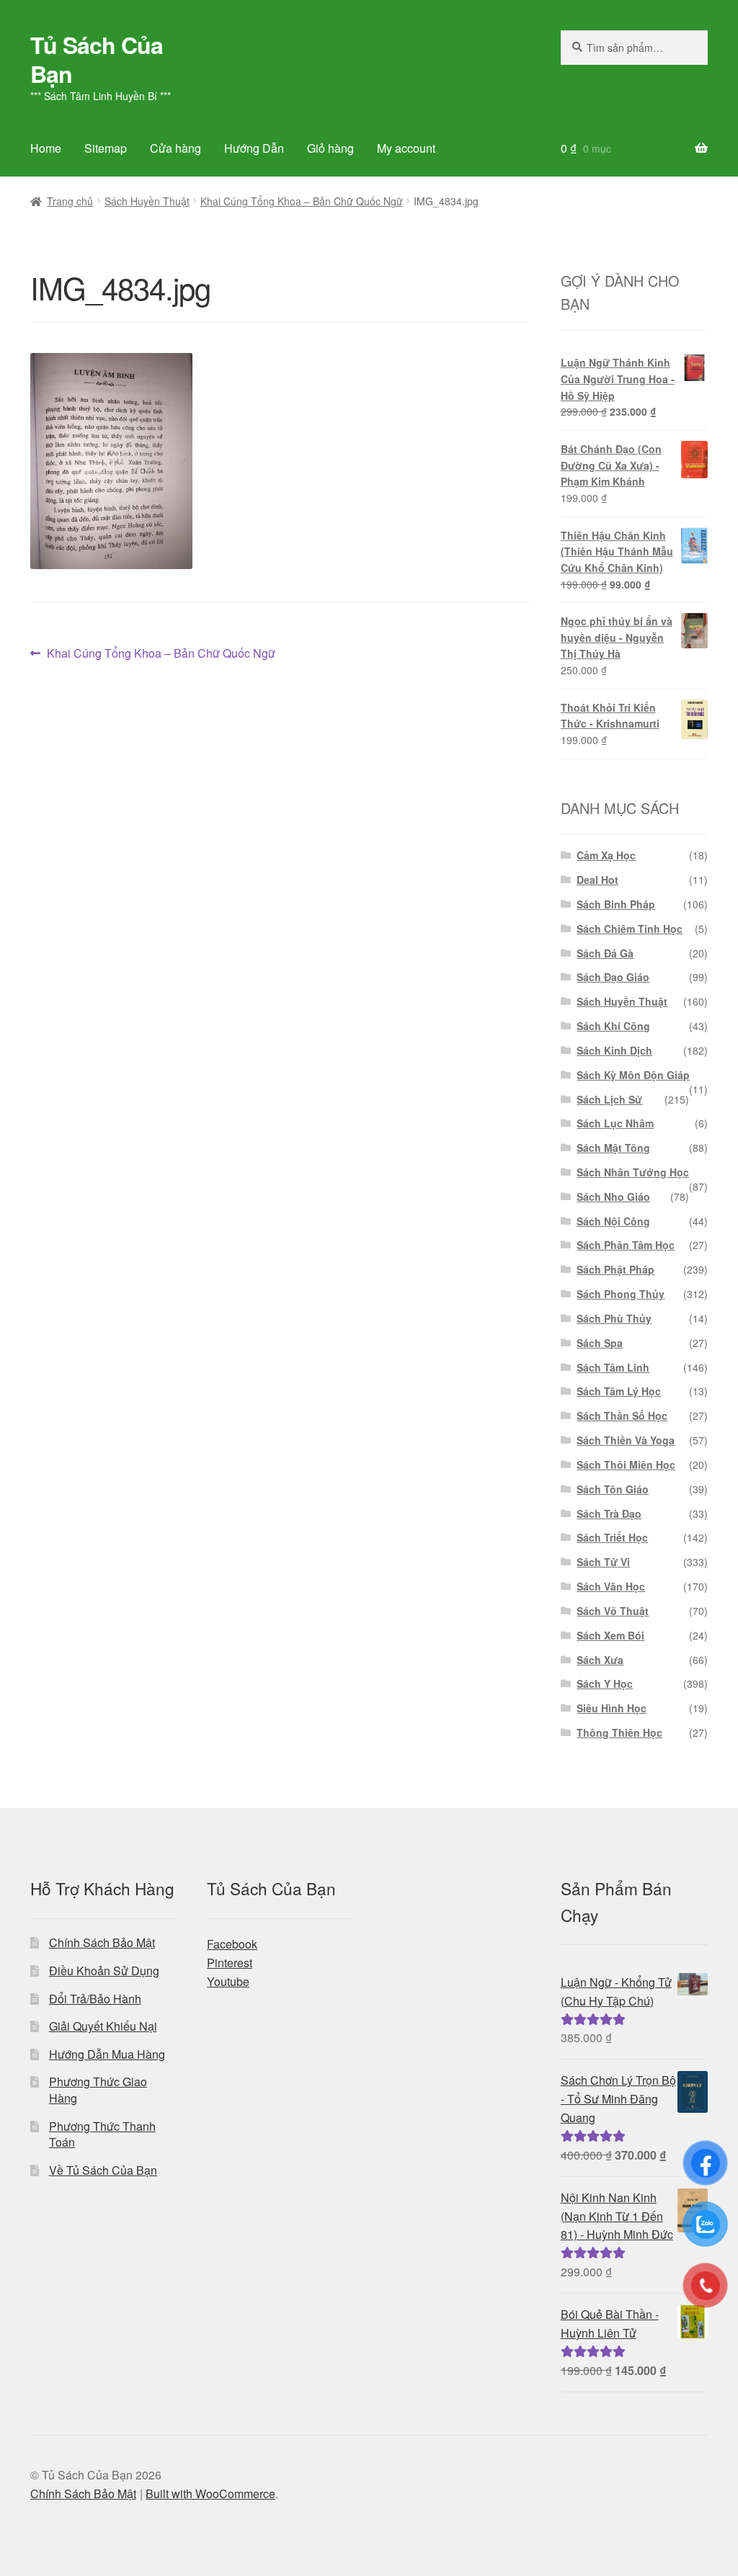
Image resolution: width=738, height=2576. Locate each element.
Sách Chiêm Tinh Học (630, 929)
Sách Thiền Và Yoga (626, 1440)
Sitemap (106, 148)
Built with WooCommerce (210, 2494)
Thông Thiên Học (619, 1732)
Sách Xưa (600, 1660)
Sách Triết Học (612, 1537)
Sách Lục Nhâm (615, 1123)
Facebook (232, 1944)
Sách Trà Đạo (609, 1513)
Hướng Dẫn (254, 148)
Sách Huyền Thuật (147, 201)
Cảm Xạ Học (606, 855)
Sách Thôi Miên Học (626, 1464)
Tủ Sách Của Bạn (97, 59)
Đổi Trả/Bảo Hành (95, 1999)
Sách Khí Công (613, 1026)
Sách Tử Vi (603, 1562)
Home (46, 148)
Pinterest (230, 1963)
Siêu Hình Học (612, 1708)
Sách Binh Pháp (616, 904)
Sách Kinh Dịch (614, 1050)
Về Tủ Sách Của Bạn (103, 2170)
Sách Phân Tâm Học (626, 1245)
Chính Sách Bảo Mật (102, 1942)
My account (406, 148)
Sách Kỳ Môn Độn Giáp (633, 1075)
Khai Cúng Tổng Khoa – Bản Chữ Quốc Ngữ (302, 201)
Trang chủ (70, 201)
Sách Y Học (605, 1683)
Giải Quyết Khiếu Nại (103, 2026)
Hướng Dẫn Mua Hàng (107, 2054)
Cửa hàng (175, 148)
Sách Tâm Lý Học (619, 1391)
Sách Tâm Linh (613, 1367)
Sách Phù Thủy (614, 1318)
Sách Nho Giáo (613, 1197)
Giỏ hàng (330, 148)
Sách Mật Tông (613, 1148)
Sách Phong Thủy (621, 1294)
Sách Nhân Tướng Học (633, 1172)
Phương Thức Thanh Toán (102, 2134)
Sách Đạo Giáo (613, 977)
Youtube (228, 1981)
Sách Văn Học (611, 1586)
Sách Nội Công (613, 1221)
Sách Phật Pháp (615, 1269)
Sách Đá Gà (605, 953)
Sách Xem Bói (610, 1635)
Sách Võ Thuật (613, 1611)
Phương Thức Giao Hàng (98, 2090)
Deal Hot (597, 880)
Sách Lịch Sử (609, 1099)
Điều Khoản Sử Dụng (104, 1971)
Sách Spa (600, 1343)
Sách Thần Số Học (622, 1416)
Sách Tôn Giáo (613, 1489)
